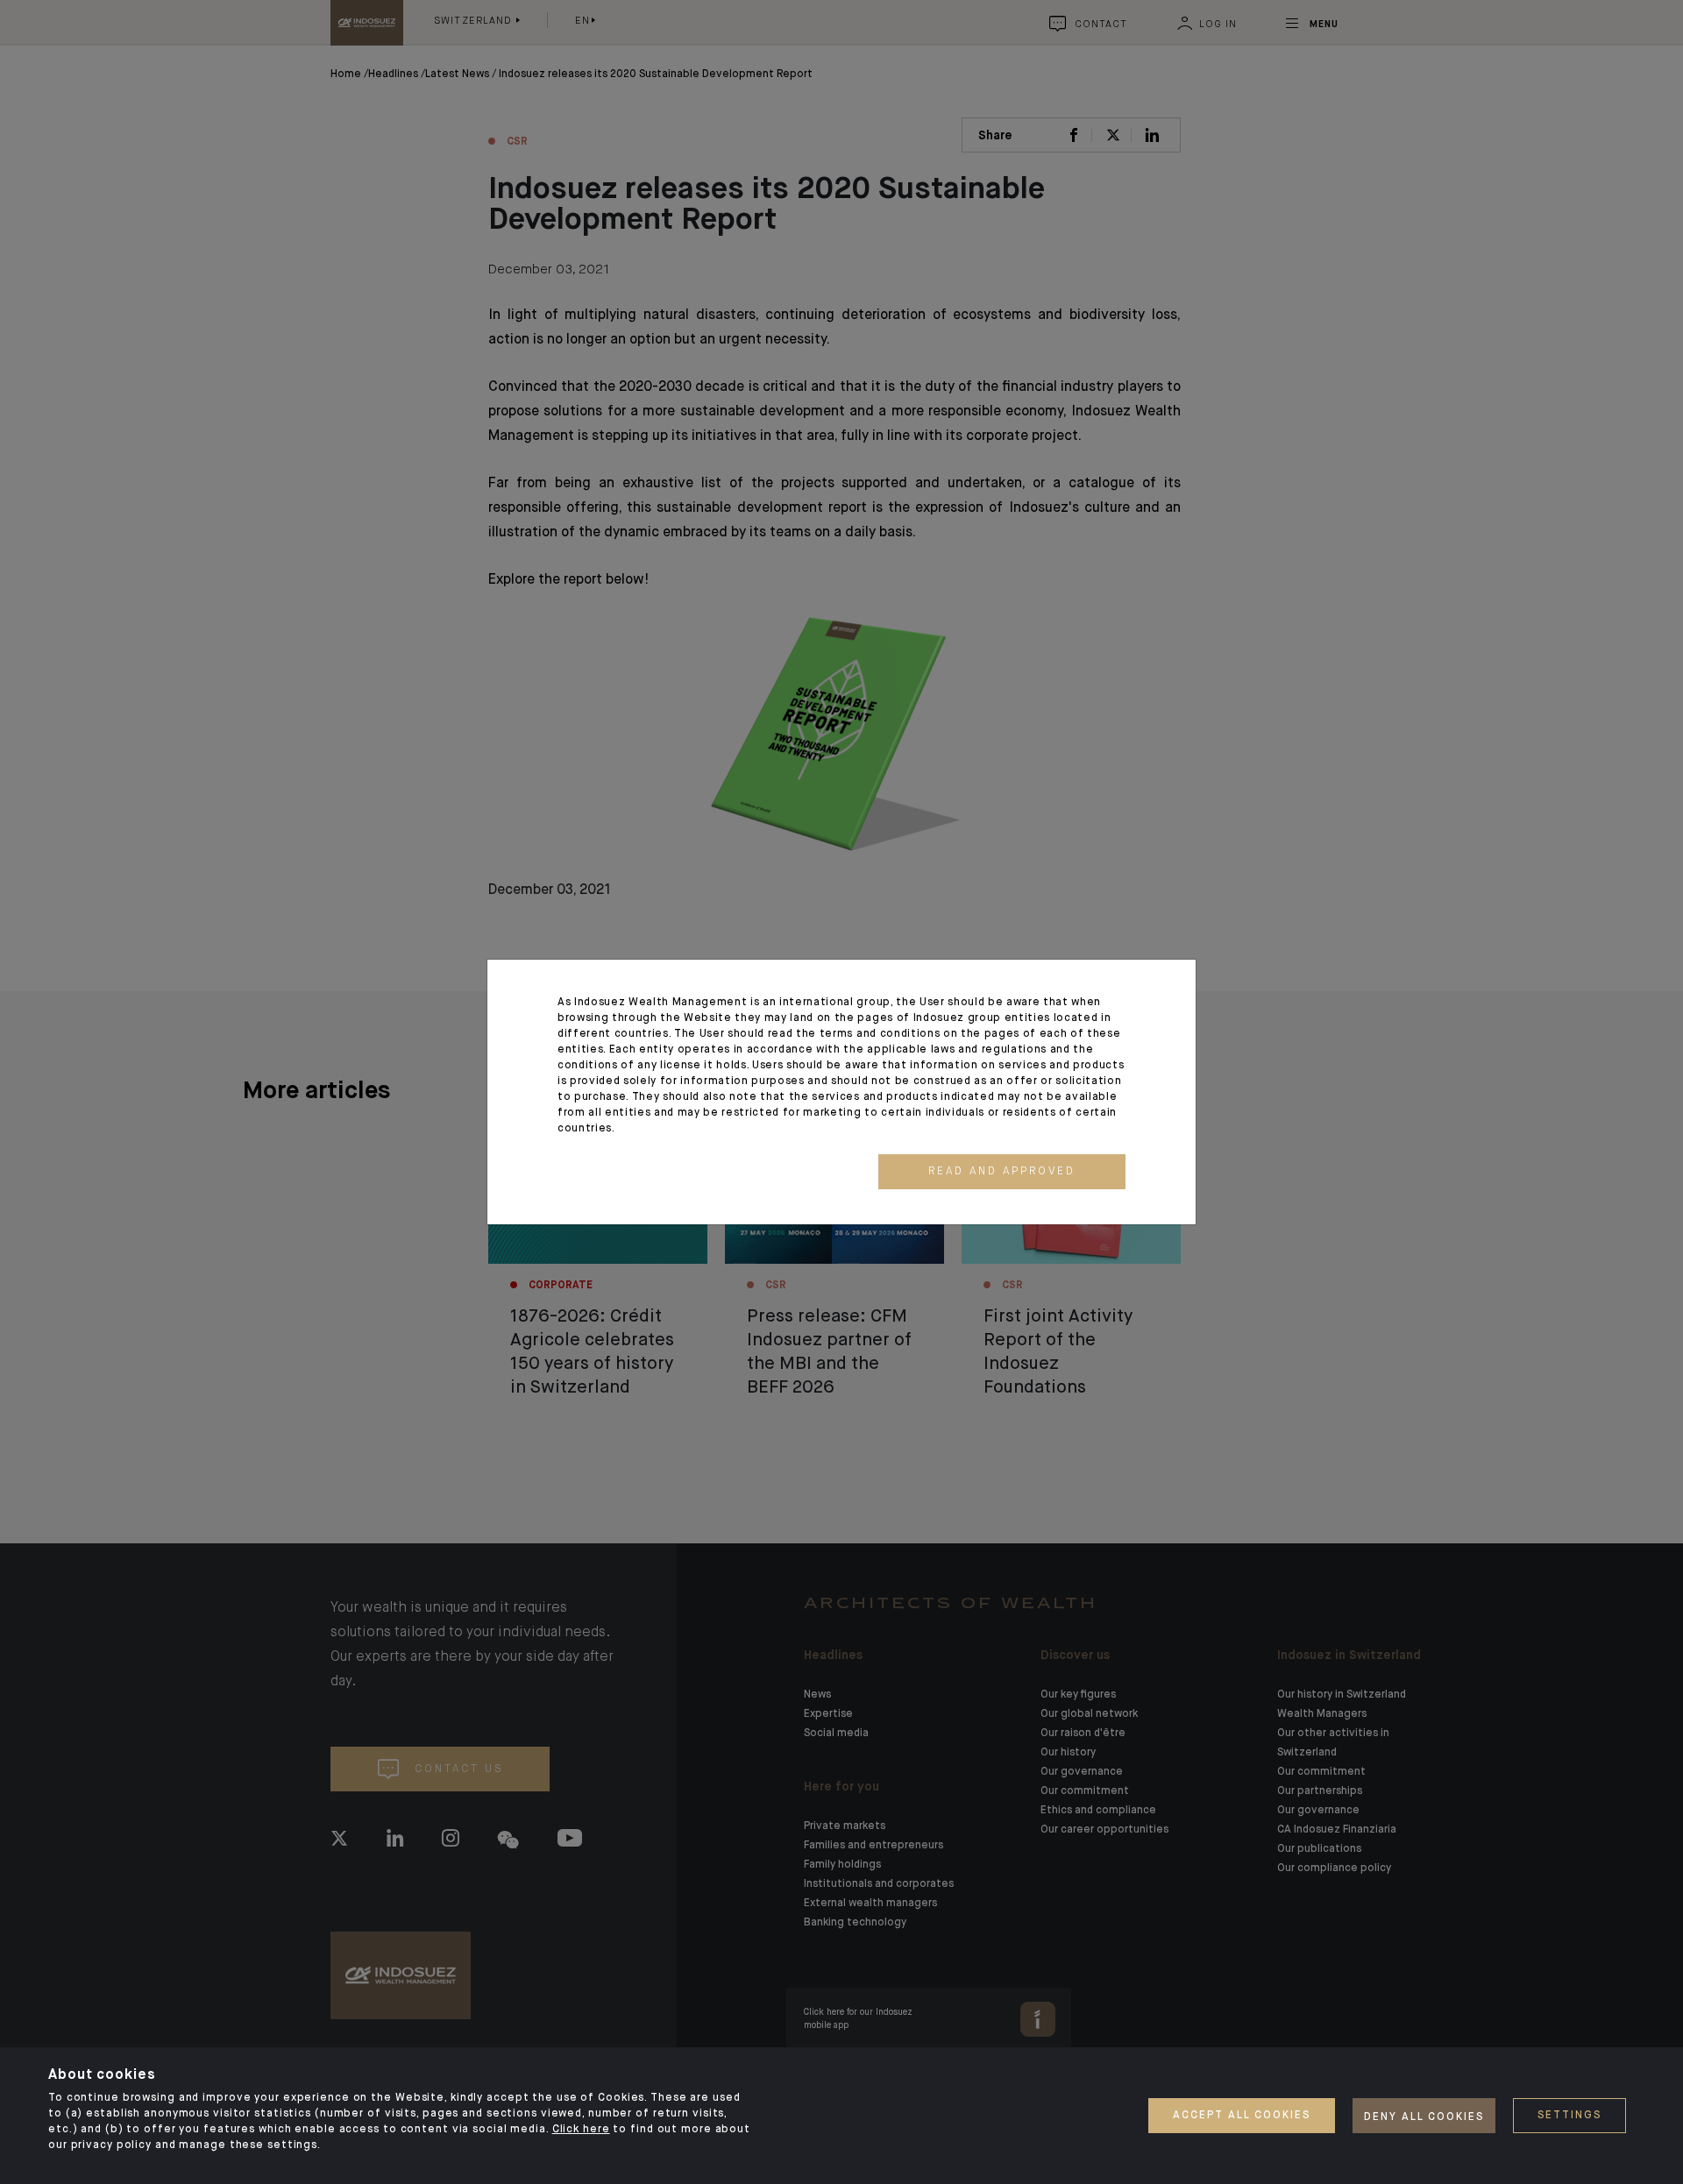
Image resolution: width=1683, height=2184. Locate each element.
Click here (581, 2130)
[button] (1002, 1172)
